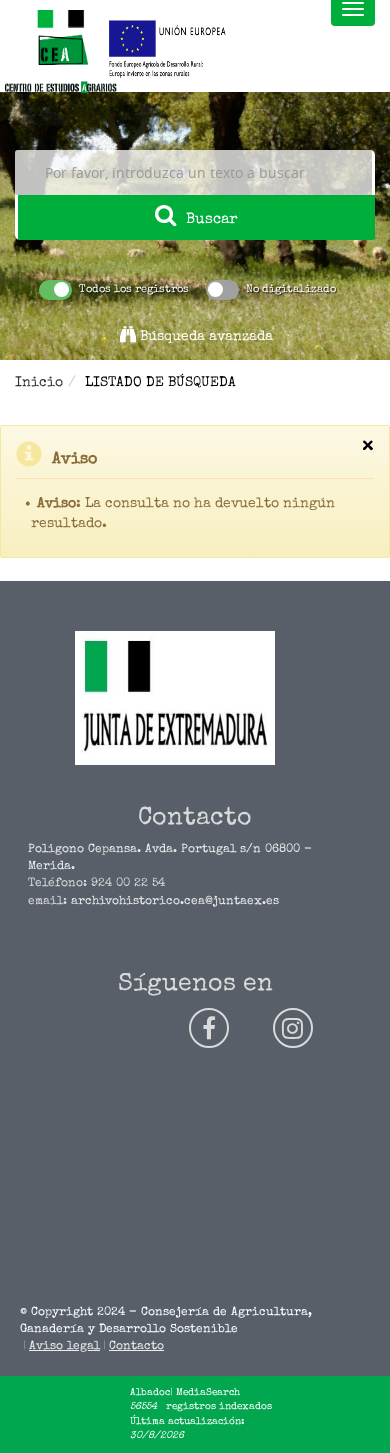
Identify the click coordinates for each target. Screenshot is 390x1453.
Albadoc (150, 1393)
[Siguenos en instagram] (293, 1028)
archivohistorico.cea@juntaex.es (175, 902)
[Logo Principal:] (60, 52)
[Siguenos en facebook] (209, 1028)
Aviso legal (64, 1347)
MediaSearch (208, 1393)
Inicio (39, 383)
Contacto (136, 1347)
